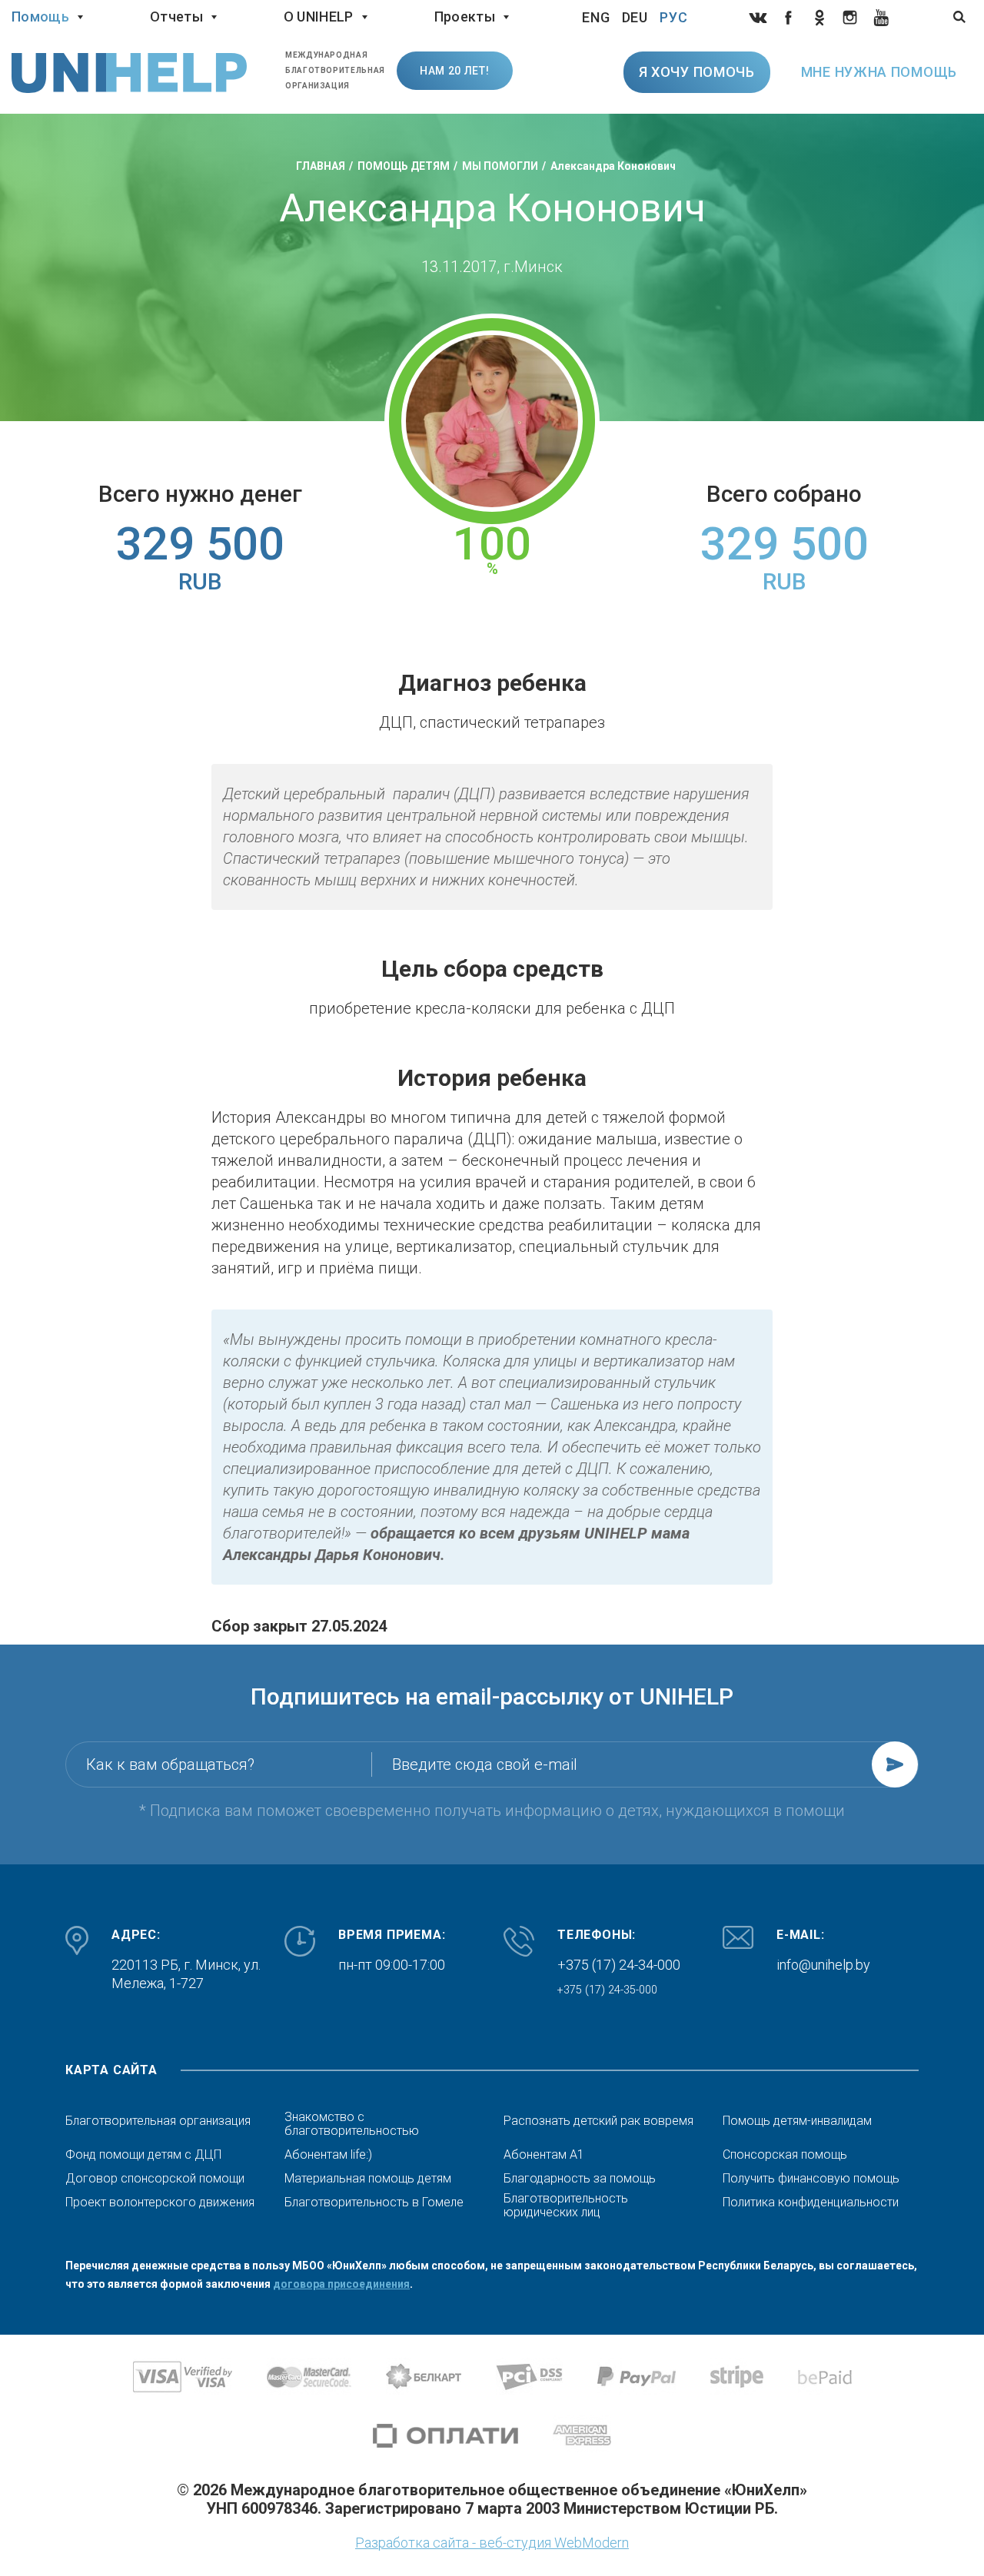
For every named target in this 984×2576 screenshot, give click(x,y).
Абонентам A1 (544, 2155)
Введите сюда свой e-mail (485, 1764)
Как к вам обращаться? (170, 1764)
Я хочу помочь (697, 72)
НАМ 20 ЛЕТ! (455, 71)
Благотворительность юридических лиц (566, 2206)
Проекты (465, 17)
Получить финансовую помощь (811, 2179)
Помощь (40, 17)
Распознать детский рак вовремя (598, 2121)
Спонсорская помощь (785, 2155)
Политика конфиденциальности (811, 2203)
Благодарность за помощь (580, 2179)
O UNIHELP (319, 17)
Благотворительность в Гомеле (374, 2203)
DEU (635, 17)
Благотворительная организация (158, 2121)
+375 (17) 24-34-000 (619, 1965)
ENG (596, 17)
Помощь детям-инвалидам (797, 2121)
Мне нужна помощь (879, 72)
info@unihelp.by (823, 1965)
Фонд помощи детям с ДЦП (143, 2155)
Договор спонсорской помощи (155, 2179)
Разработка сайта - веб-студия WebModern (492, 2543)
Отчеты (176, 17)
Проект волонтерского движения (160, 2203)
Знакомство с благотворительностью (352, 2124)
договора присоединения (341, 2284)
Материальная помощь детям (368, 2179)
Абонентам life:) (328, 2155)
